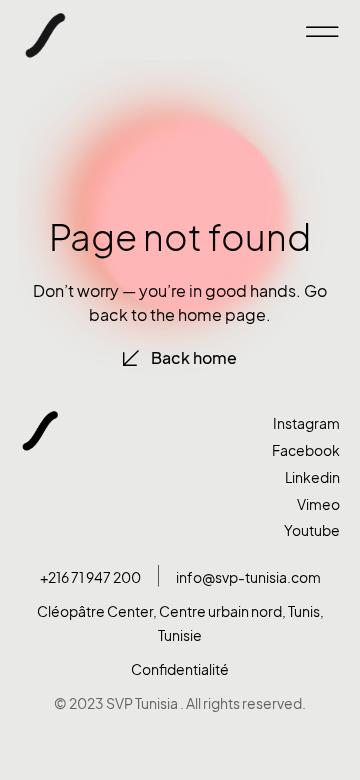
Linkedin (312, 477)
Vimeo (318, 504)
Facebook (306, 450)
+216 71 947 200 (90, 577)
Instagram (306, 423)
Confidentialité (180, 669)
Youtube (312, 530)
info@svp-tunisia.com (248, 577)
